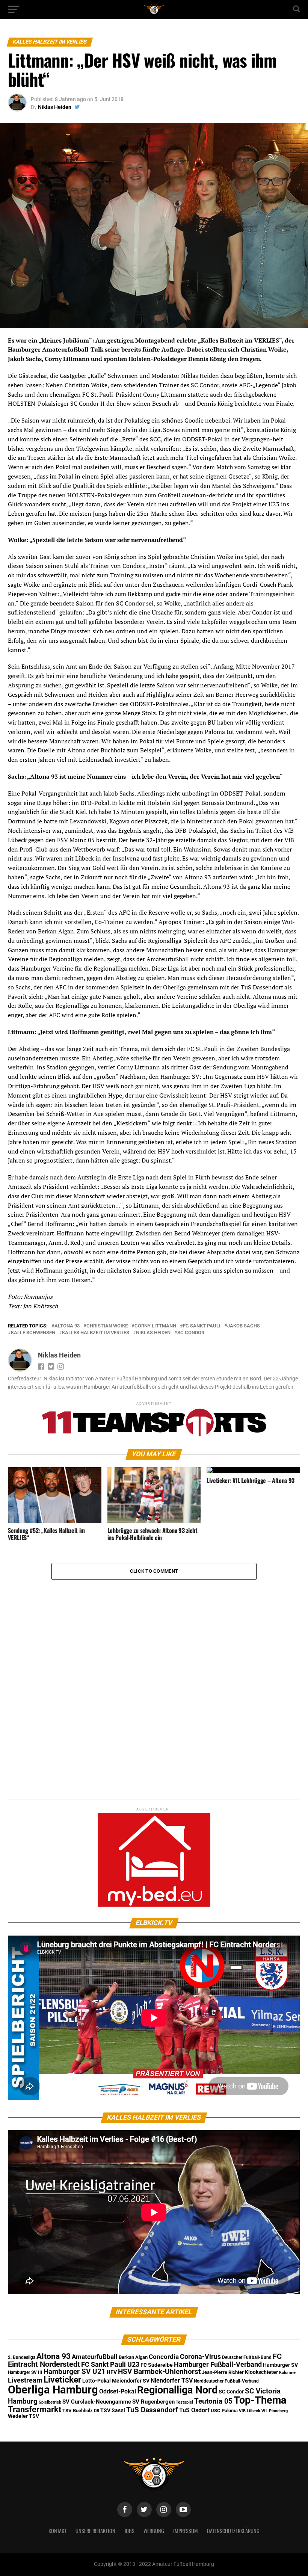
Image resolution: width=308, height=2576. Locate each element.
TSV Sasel (113, 2410)
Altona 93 (67, 1326)
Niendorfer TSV (172, 2380)
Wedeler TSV (23, 2416)
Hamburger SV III (25, 2372)
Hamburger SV (280, 2365)
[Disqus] (154, 1674)
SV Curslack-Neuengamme (97, 2402)
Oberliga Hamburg (53, 2390)
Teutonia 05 (213, 2401)
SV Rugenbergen (153, 2402)
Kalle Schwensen (33, 1333)
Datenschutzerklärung (233, 2531)
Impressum (186, 2531)
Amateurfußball (95, 2357)
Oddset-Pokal (118, 2391)
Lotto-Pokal (97, 2381)
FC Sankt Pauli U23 (110, 2365)
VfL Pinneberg (275, 2411)
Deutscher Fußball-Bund (247, 2357)
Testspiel (184, 2402)
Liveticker (62, 2380)
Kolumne (287, 2373)
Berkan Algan (133, 2357)
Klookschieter (261, 2372)
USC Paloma (224, 2411)
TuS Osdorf (194, 2410)
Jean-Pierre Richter (223, 2372)
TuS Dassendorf (152, 2410)
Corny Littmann (155, 1326)
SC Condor (191, 1333)
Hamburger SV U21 (75, 2371)
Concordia (164, 2357)
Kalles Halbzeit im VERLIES (96, 1333)
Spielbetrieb (50, 2402)
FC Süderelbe (157, 2365)
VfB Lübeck (250, 2411)
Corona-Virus (200, 2356)
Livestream (25, 2380)
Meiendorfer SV (131, 2381)
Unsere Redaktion (95, 2531)
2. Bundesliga (22, 2357)
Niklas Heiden (55, 107)
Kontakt (57, 2531)
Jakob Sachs (244, 1326)
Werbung (154, 2531)
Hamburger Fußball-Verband (218, 2364)
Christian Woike (107, 1326)
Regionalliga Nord (177, 2390)
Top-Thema (260, 2400)
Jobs (129, 2531)
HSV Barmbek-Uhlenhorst (159, 2371)
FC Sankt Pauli (202, 1326)
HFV (112, 2372)
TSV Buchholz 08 (81, 2411)
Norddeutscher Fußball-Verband (226, 2381)
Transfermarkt (35, 2409)
